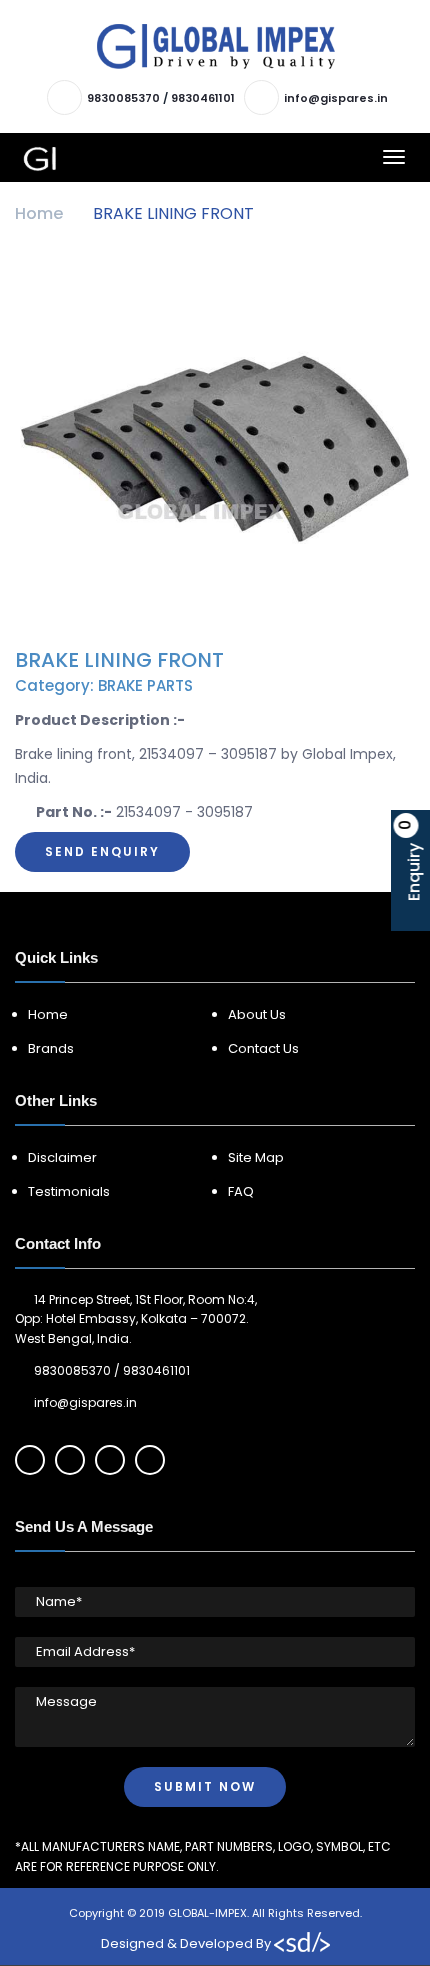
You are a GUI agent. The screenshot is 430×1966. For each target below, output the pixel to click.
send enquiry (102, 851)
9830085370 (123, 98)
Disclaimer (62, 1157)
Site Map (256, 1157)
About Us (257, 1014)
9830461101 (203, 98)
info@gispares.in (336, 98)
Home (39, 213)
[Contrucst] (216, 46)
